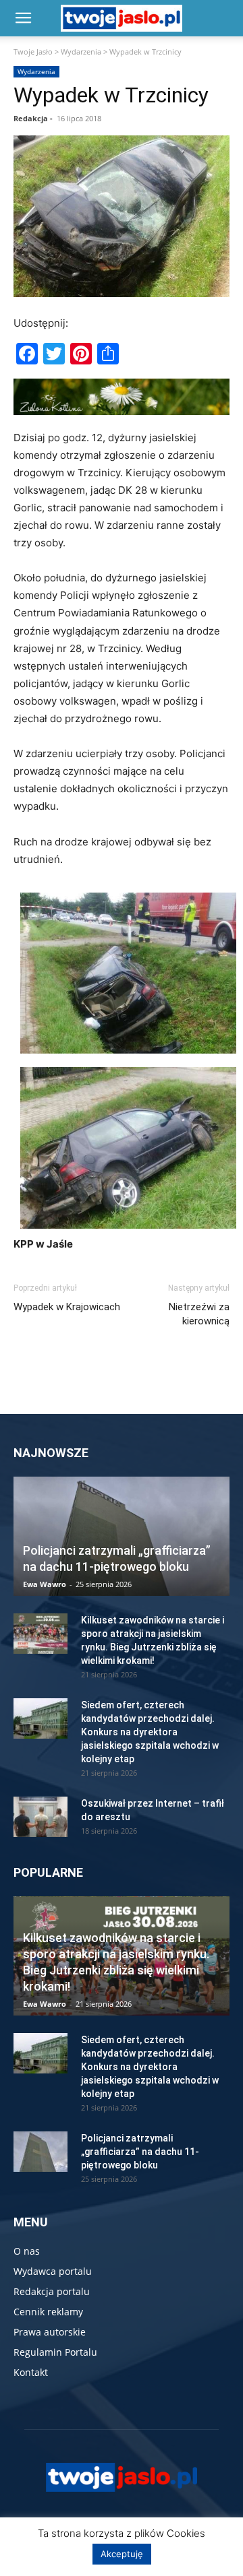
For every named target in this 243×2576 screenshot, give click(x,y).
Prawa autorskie (50, 2332)
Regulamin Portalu (55, 2352)
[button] (23, 18)
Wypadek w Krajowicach (67, 1307)
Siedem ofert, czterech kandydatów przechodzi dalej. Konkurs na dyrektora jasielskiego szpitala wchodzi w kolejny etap (150, 1732)
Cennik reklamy (48, 2312)
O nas (27, 2251)
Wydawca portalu (53, 2271)
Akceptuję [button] (122, 2554)
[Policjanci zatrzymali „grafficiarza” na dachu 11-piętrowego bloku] (122, 1536)
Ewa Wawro (45, 1584)
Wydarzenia (81, 52)
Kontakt (31, 2372)
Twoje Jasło (33, 52)
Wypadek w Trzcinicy (111, 95)
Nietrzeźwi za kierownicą (199, 1314)
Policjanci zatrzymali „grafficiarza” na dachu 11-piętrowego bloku (140, 2152)
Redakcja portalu (52, 2291)
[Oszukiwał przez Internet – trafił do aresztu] (40, 1817)
